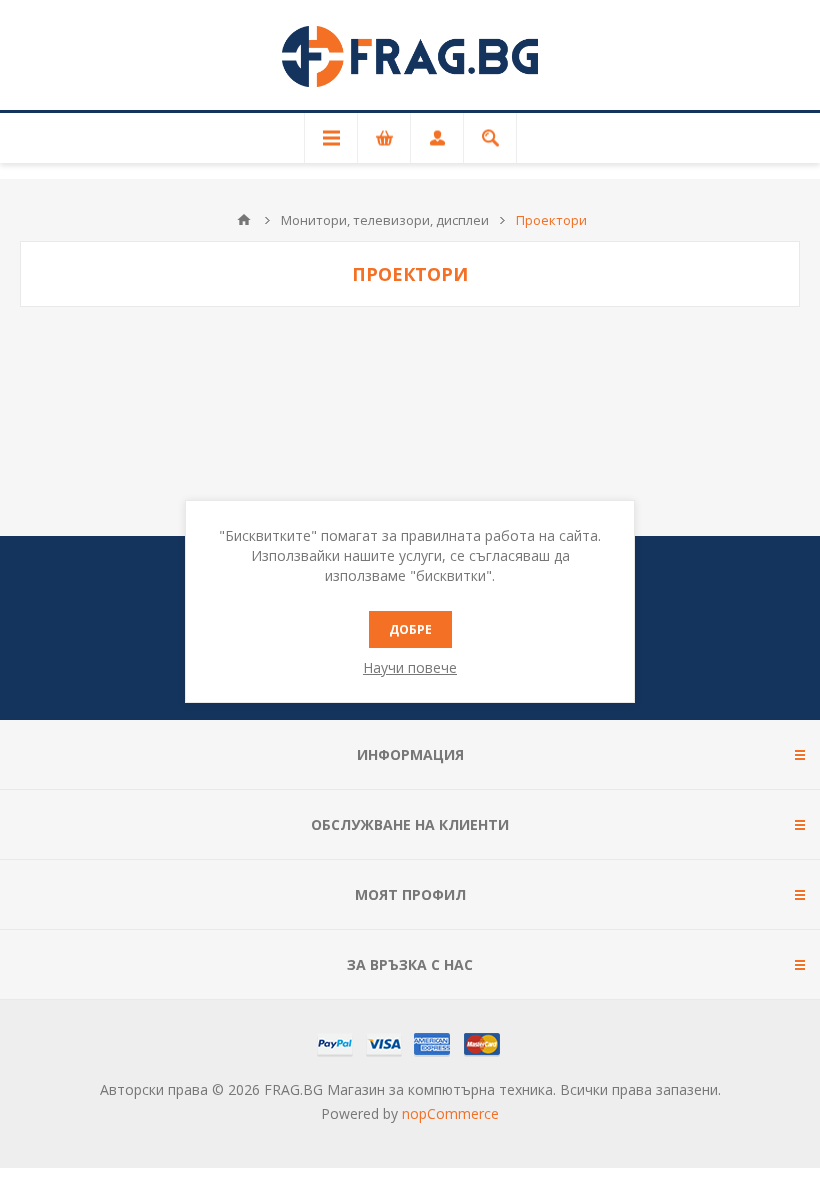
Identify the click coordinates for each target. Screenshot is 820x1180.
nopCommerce (450, 1113)
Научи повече (410, 667)
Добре (410, 629)
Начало (244, 220)
